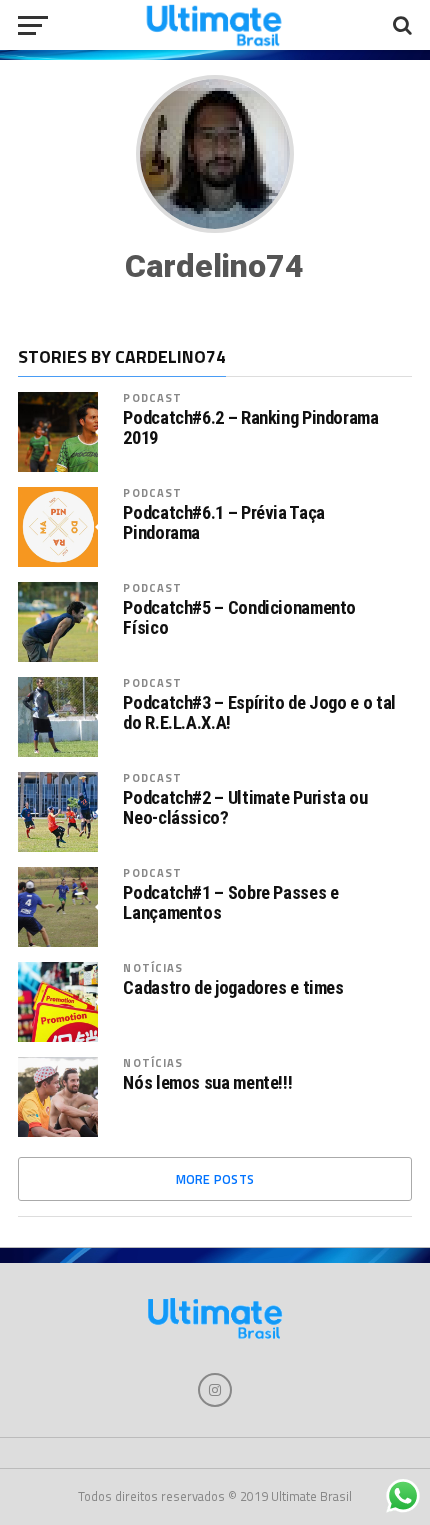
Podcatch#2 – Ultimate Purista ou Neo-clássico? (245, 808)
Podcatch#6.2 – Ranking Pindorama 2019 (250, 428)
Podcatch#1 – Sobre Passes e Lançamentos (230, 903)
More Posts (215, 1179)
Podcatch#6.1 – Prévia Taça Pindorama (223, 523)
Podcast (152, 397)
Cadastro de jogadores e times (233, 988)
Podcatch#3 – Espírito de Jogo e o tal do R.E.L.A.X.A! (259, 713)
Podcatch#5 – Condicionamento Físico (239, 618)
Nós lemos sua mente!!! (207, 1083)
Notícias (153, 967)
